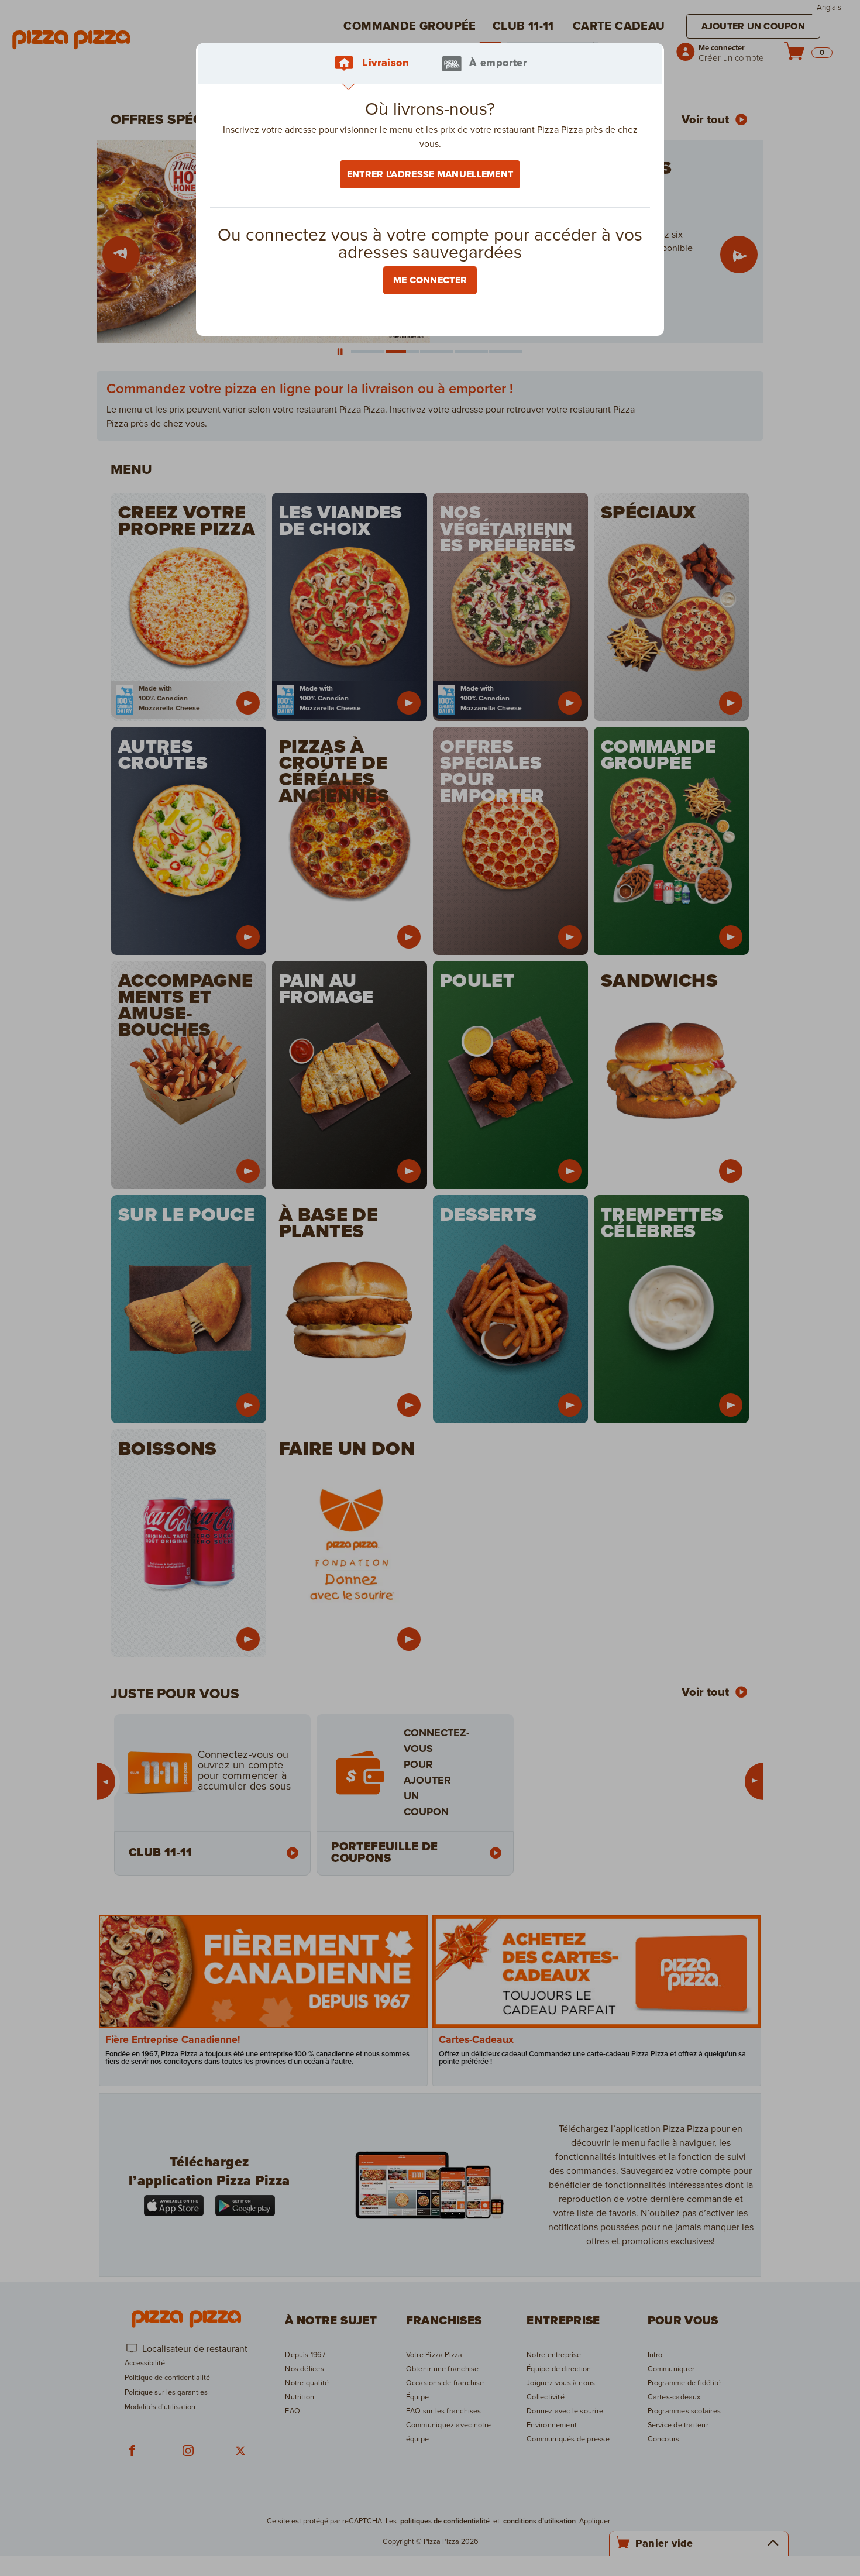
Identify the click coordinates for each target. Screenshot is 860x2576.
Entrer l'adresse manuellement (430, 174)
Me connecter (430, 280)
